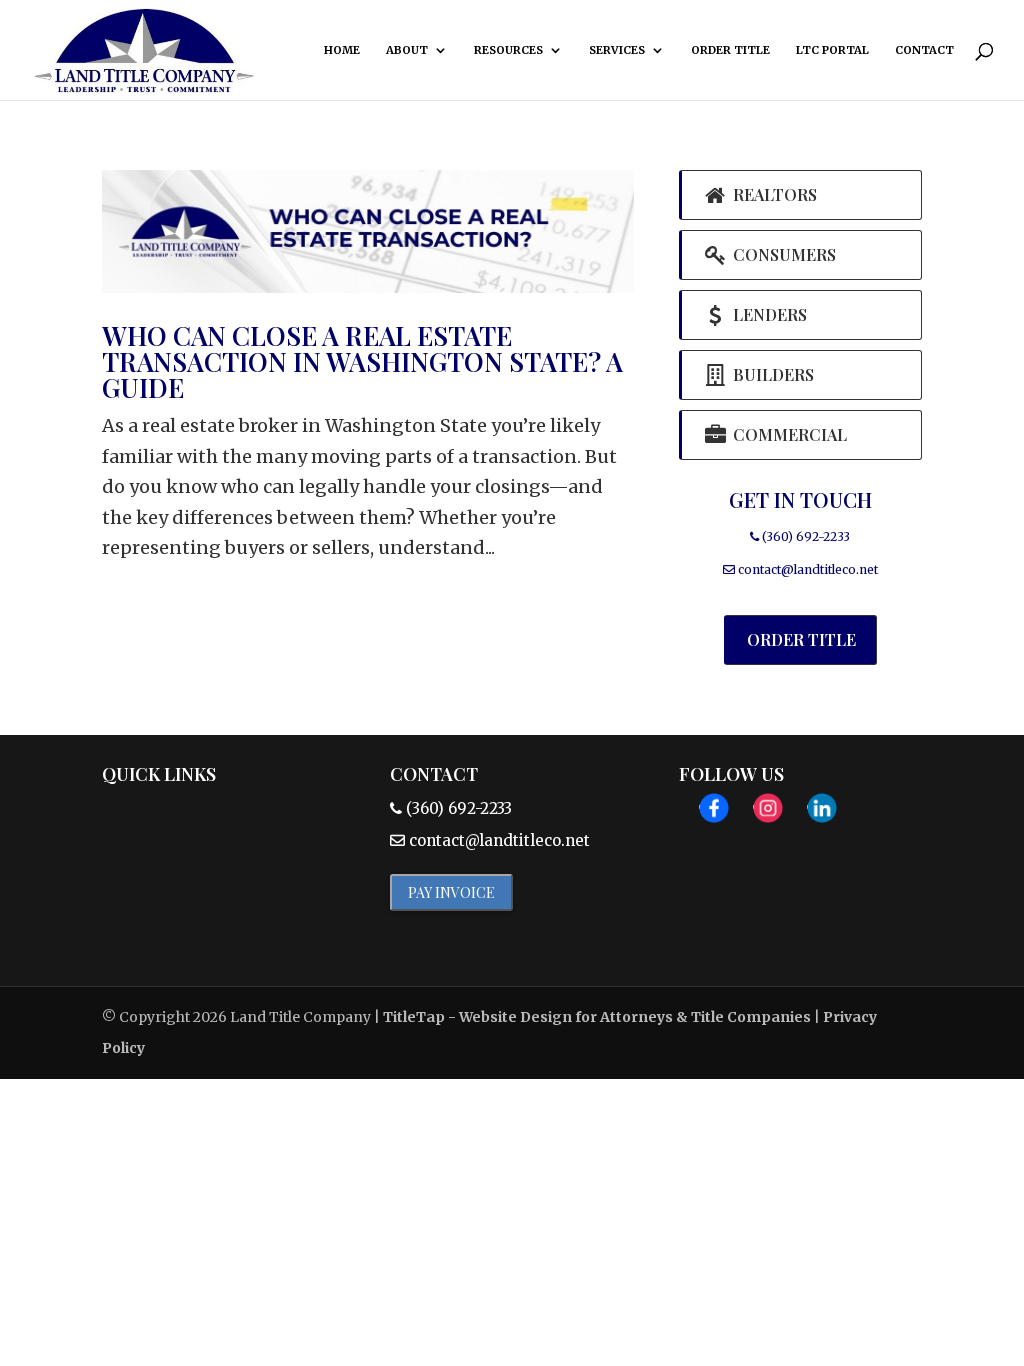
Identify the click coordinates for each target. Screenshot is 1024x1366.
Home (342, 50)
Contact (924, 50)
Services (617, 50)
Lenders (768, 314)
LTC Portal (832, 50)
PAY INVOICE (451, 892)
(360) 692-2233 (804, 536)
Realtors (773, 194)
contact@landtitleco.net (808, 569)
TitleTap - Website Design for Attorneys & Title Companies (597, 1017)
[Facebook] (714, 813)
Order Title (730, 50)
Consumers (782, 254)
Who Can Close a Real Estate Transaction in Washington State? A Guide (362, 361)
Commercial (788, 434)
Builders (771, 374)
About (407, 50)
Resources (508, 50)
